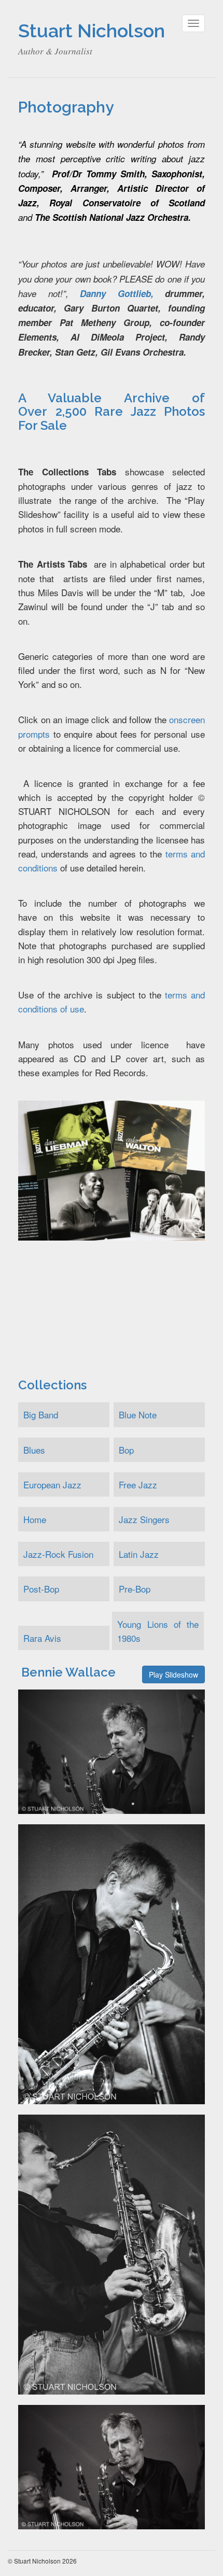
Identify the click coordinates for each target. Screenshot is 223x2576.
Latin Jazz (139, 1554)
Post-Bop (41, 1589)
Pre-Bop (135, 1589)
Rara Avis (42, 1638)
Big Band (41, 1414)
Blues (34, 1450)
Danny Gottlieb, (117, 293)
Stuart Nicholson (92, 31)
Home (35, 1519)
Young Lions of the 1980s (158, 1631)
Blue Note (138, 1414)
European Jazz (52, 1484)
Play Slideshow (173, 1674)
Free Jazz (138, 1484)
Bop (126, 1450)
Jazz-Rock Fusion (58, 1554)
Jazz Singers (144, 1519)
